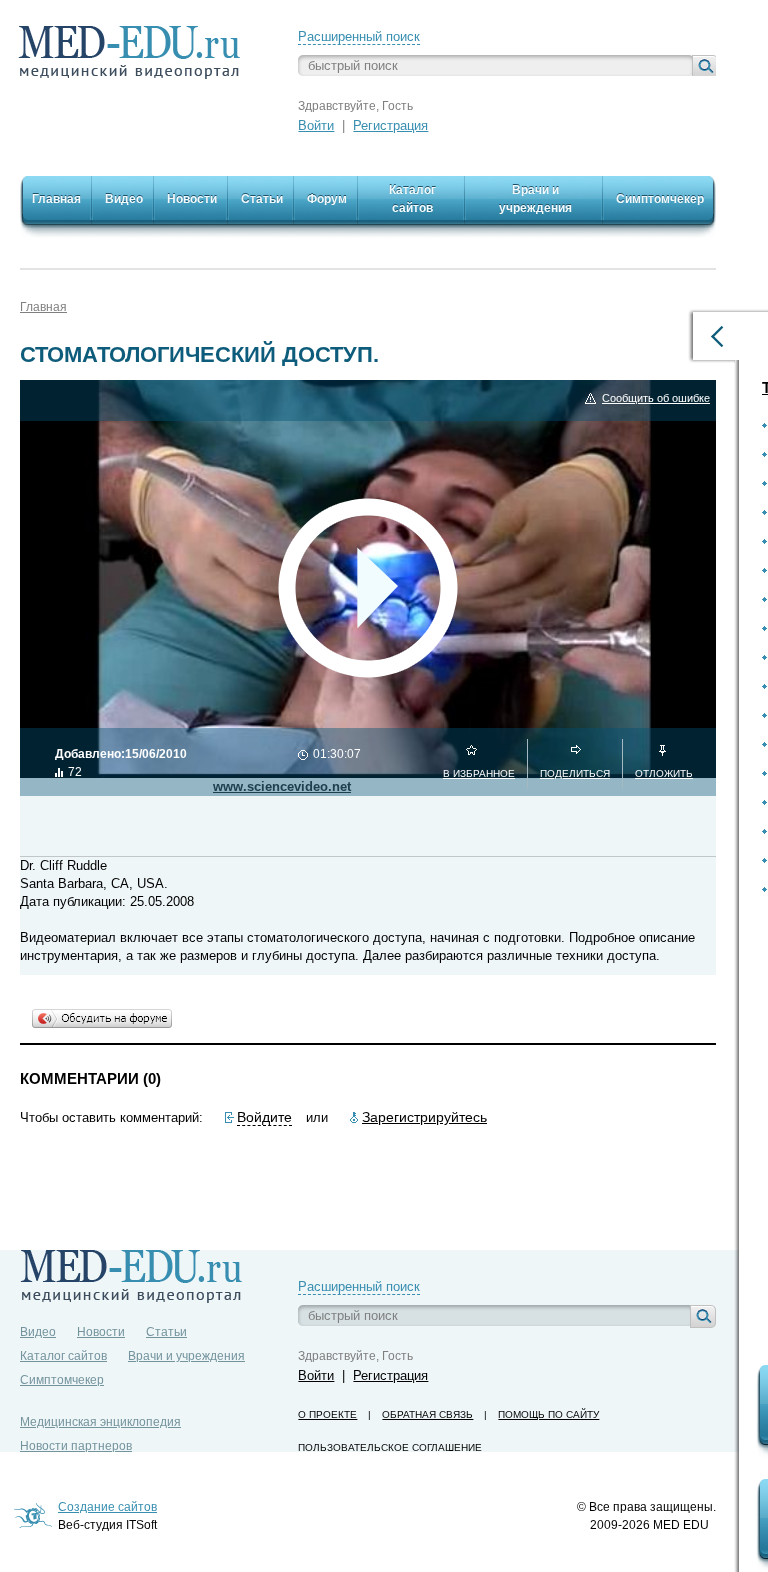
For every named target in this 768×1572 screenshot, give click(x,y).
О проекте (327, 1414)
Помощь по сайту (548, 1414)
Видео (38, 1332)
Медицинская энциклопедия (100, 1422)
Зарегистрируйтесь (424, 1117)
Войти (316, 125)
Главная (43, 307)
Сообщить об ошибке (656, 398)
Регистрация (390, 125)
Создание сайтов (107, 1507)
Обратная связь (427, 1414)
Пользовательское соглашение (390, 1447)
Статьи (166, 1332)
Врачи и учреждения (186, 1356)
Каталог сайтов (63, 1356)
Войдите (264, 1117)
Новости (101, 1332)
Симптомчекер (62, 1380)
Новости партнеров (76, 1446)
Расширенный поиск (359, 36)
